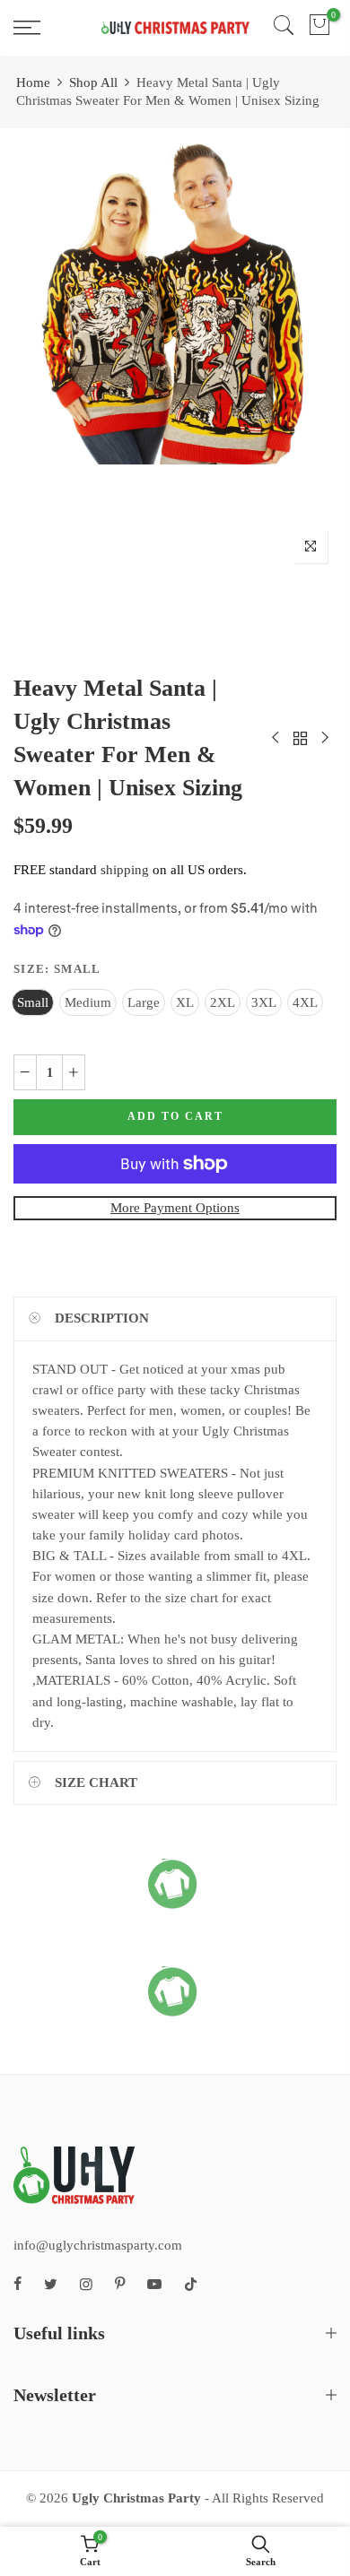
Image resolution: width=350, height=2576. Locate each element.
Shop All (93, 82)
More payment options (175, 1208)
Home (33, 82)
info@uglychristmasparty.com (98, 2245)
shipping (125, 870)
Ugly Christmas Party (136, 2498)
